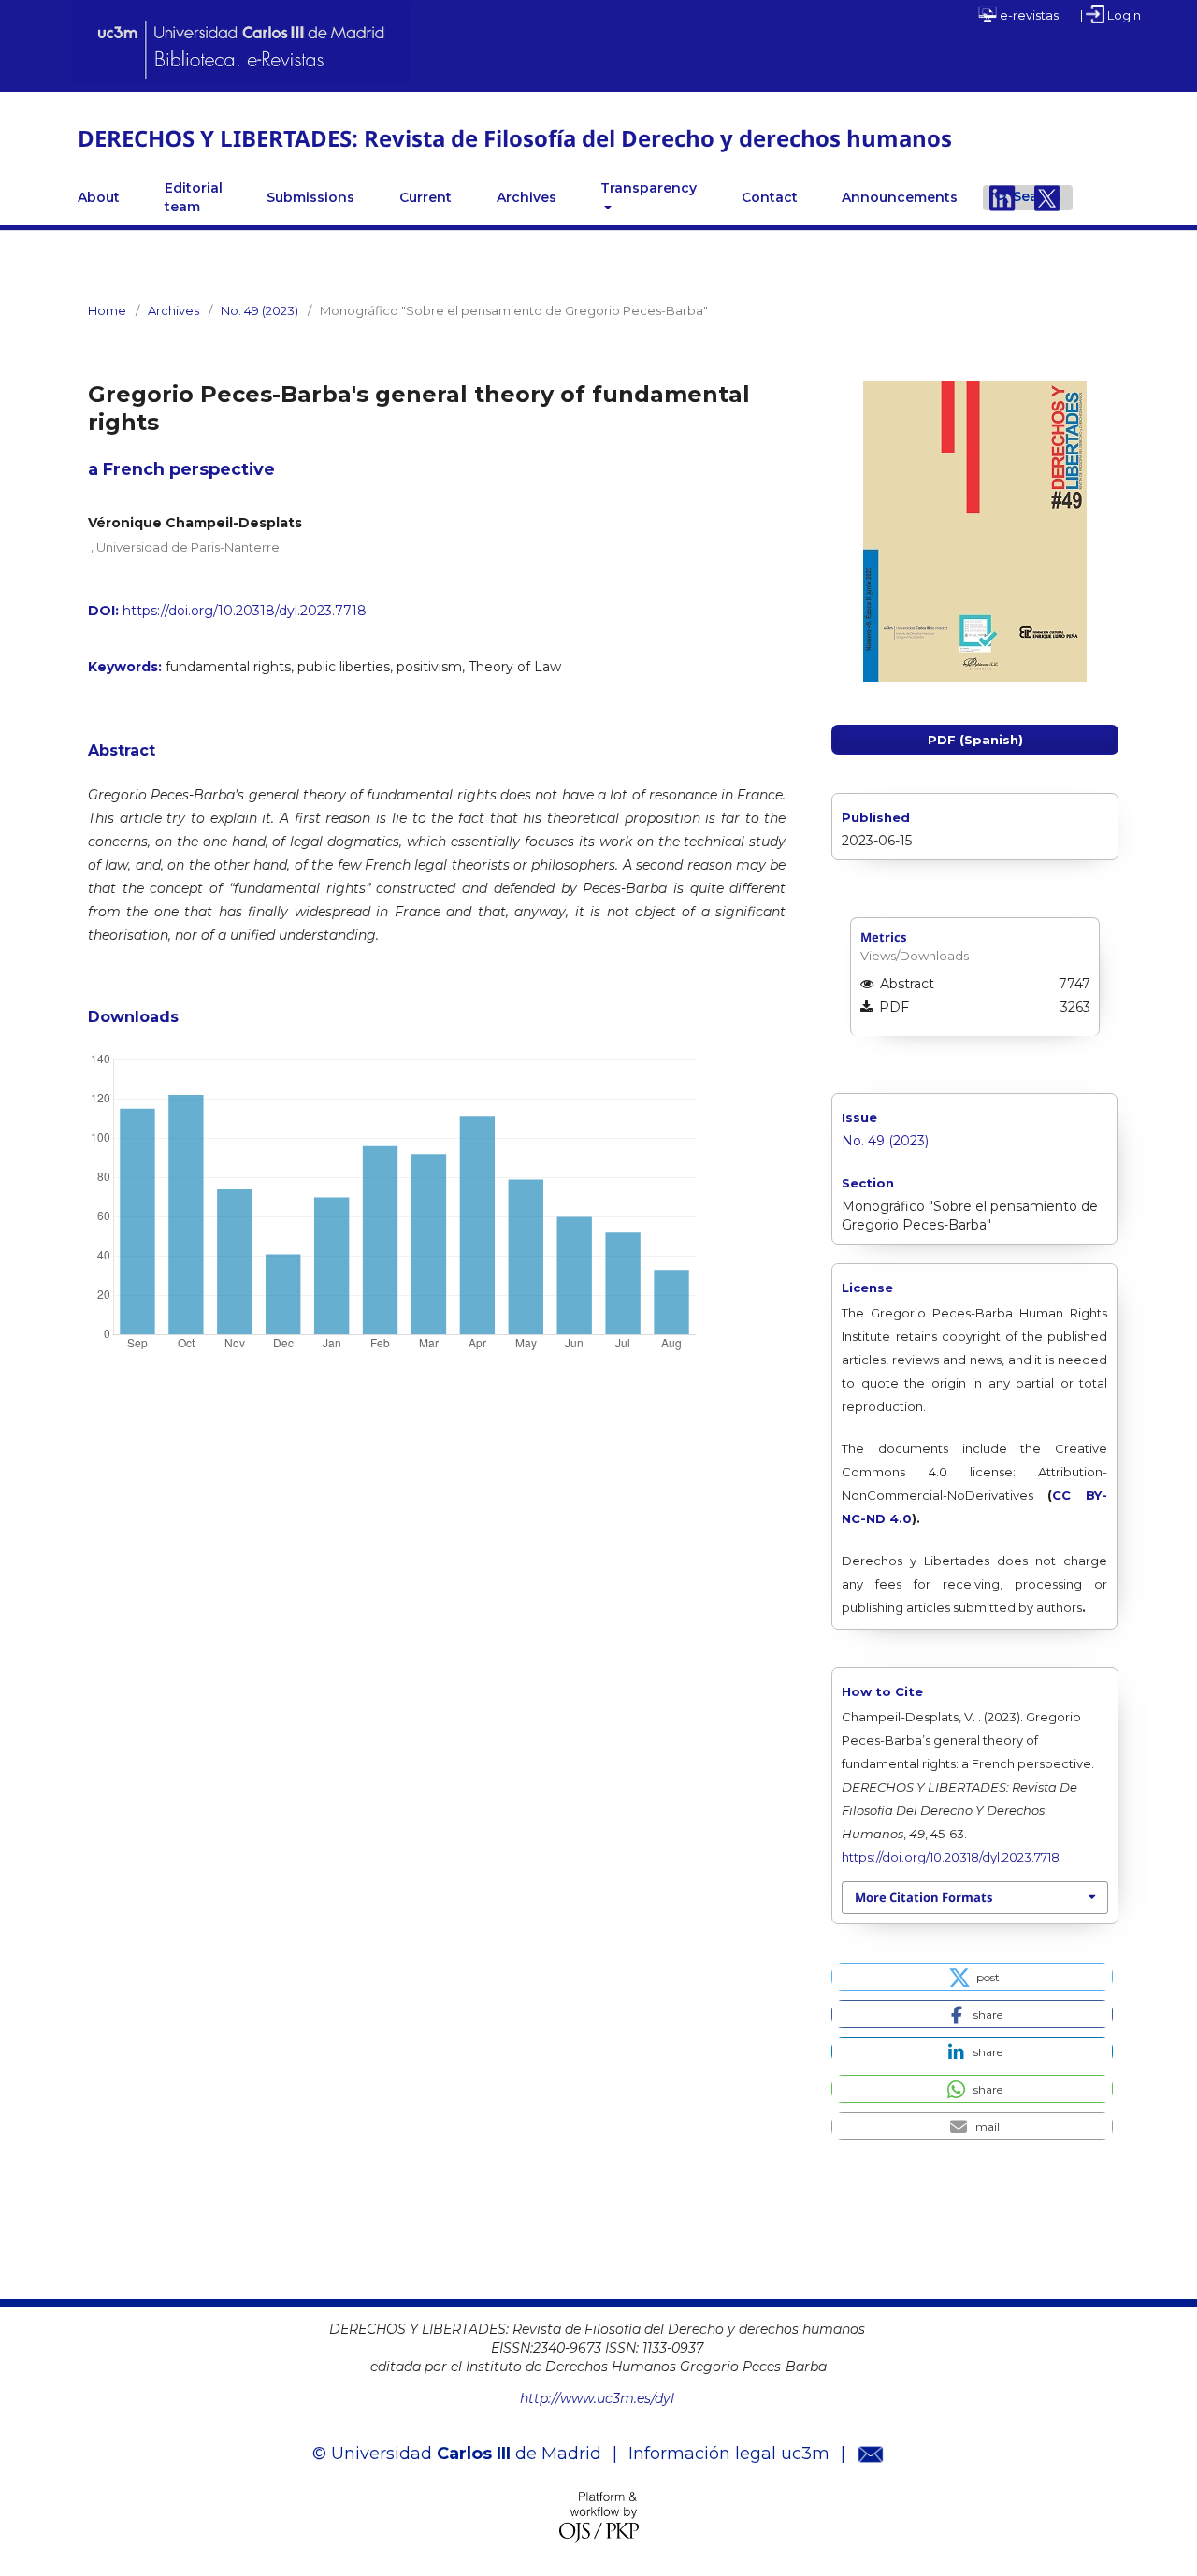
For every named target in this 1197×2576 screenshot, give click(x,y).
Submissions (310, 197)
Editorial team (194, 197)
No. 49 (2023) (260, 310)
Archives (526, 197)
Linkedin (1002, 197)
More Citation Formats (923, 1897)
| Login (1110, 15)
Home (107, 310)
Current (425, 197)
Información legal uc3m (729, 2454)
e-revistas (1028, 15)
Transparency (649, 188)
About (99, 197)
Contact (770, 197)
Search (1037, 196)
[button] (972, 1977)
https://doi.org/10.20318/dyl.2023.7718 (245, 611)
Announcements (900, 197)
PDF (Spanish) (975, 740)
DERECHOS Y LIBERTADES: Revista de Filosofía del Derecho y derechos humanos (515, 138)
